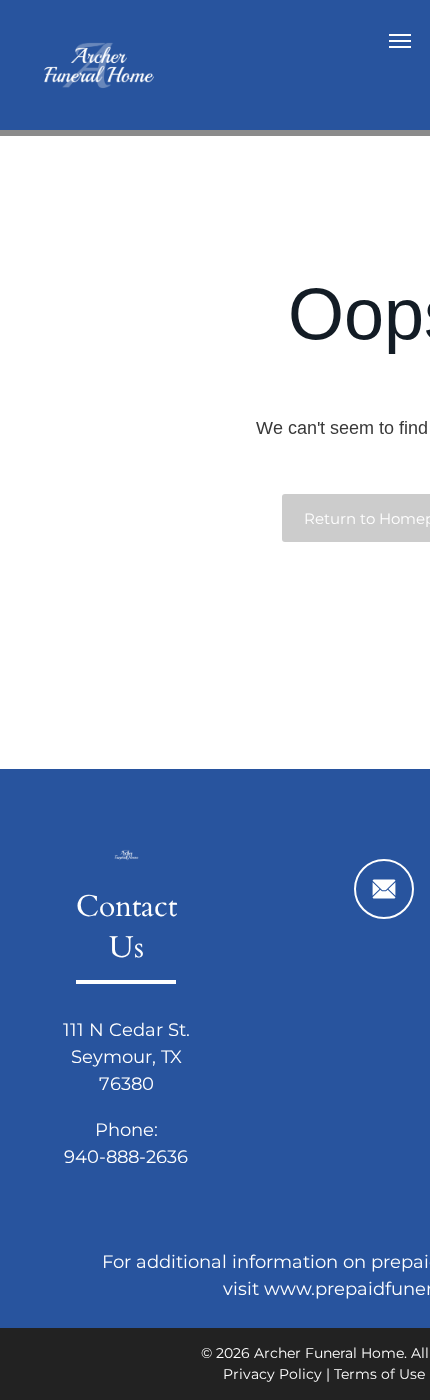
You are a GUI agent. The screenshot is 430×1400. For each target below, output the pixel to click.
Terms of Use (379, 1374)
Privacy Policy (272, 1374)
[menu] (400, 41)
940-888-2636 (126, 1157)
